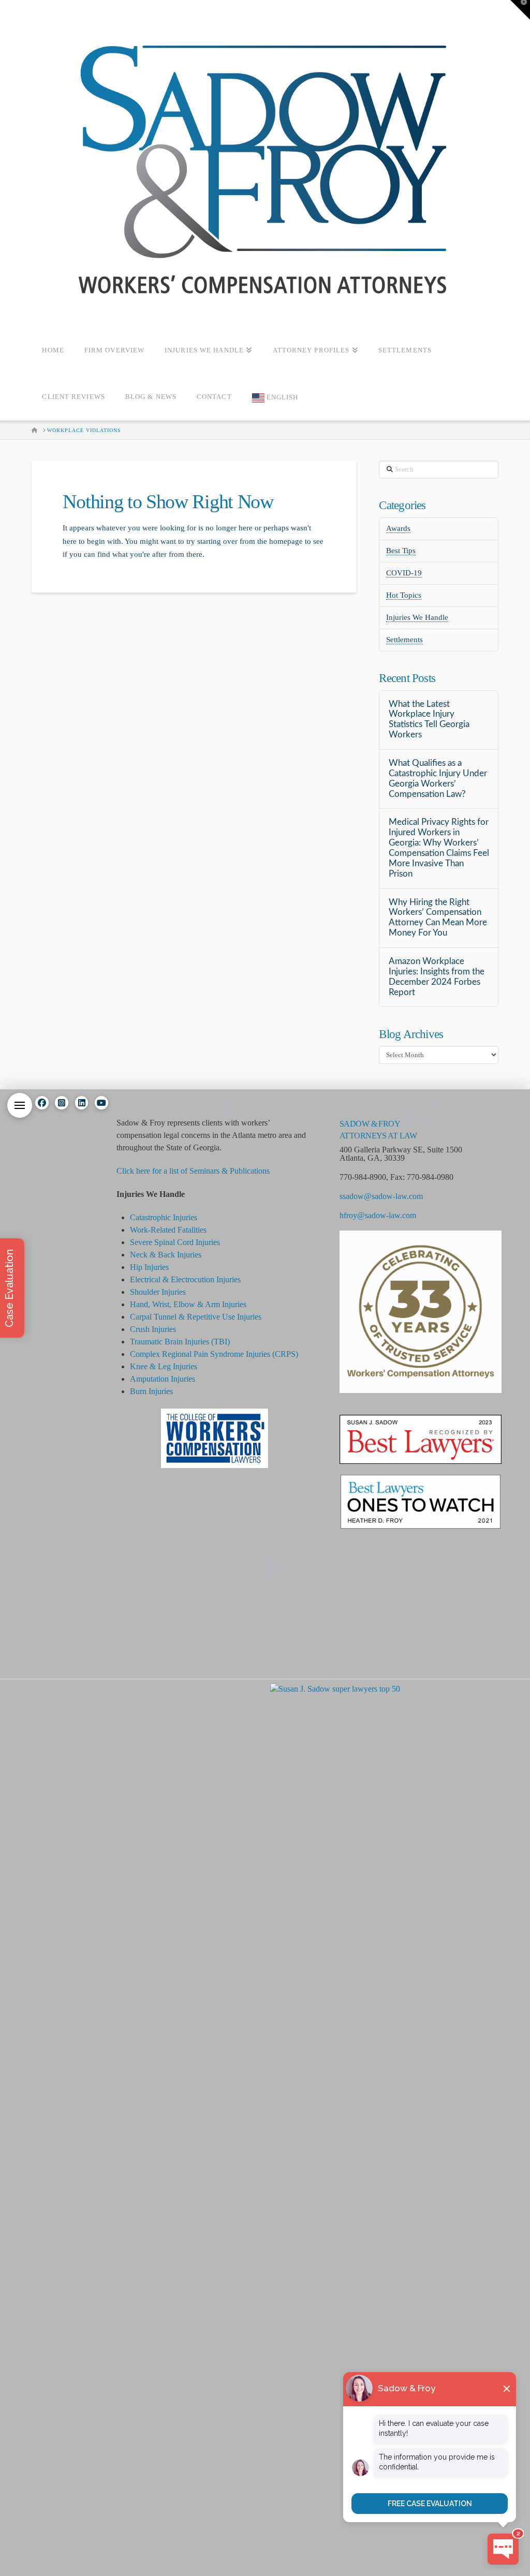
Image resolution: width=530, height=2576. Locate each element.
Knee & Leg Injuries (164, 1366)
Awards (398, 528)
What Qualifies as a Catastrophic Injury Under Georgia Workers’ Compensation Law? (438, 779)
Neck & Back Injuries (166, 1255)
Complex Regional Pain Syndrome (188, 1354)
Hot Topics (404, 595)
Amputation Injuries (163, 1379)
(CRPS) (284, 1354)
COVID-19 (404, 573)
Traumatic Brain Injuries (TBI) (180, 1342)
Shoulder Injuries (158, 1292)
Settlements (404, 640)
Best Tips (401, 551)
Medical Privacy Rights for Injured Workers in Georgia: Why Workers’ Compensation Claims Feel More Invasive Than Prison (439, 848)
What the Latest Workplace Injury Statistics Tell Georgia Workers (429, 720)
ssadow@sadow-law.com (381, 1196)
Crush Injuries (153, 1329)
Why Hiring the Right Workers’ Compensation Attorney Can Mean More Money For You (438, 918)
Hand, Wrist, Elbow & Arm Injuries (188, 1304)
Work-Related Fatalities (168, 1230)
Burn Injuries (151, 1391)
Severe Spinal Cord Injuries (175, 1242)
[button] (20, 1105)
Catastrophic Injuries (164, 1217)
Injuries (258, 1354)
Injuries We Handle (417, 617)
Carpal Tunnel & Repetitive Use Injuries (196, 1317)
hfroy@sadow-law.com (378, 1215)
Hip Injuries (149, 1267)
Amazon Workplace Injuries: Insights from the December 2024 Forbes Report (437, 977)
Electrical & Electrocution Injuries (185, 1279)
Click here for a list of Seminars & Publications (193, 1171)
